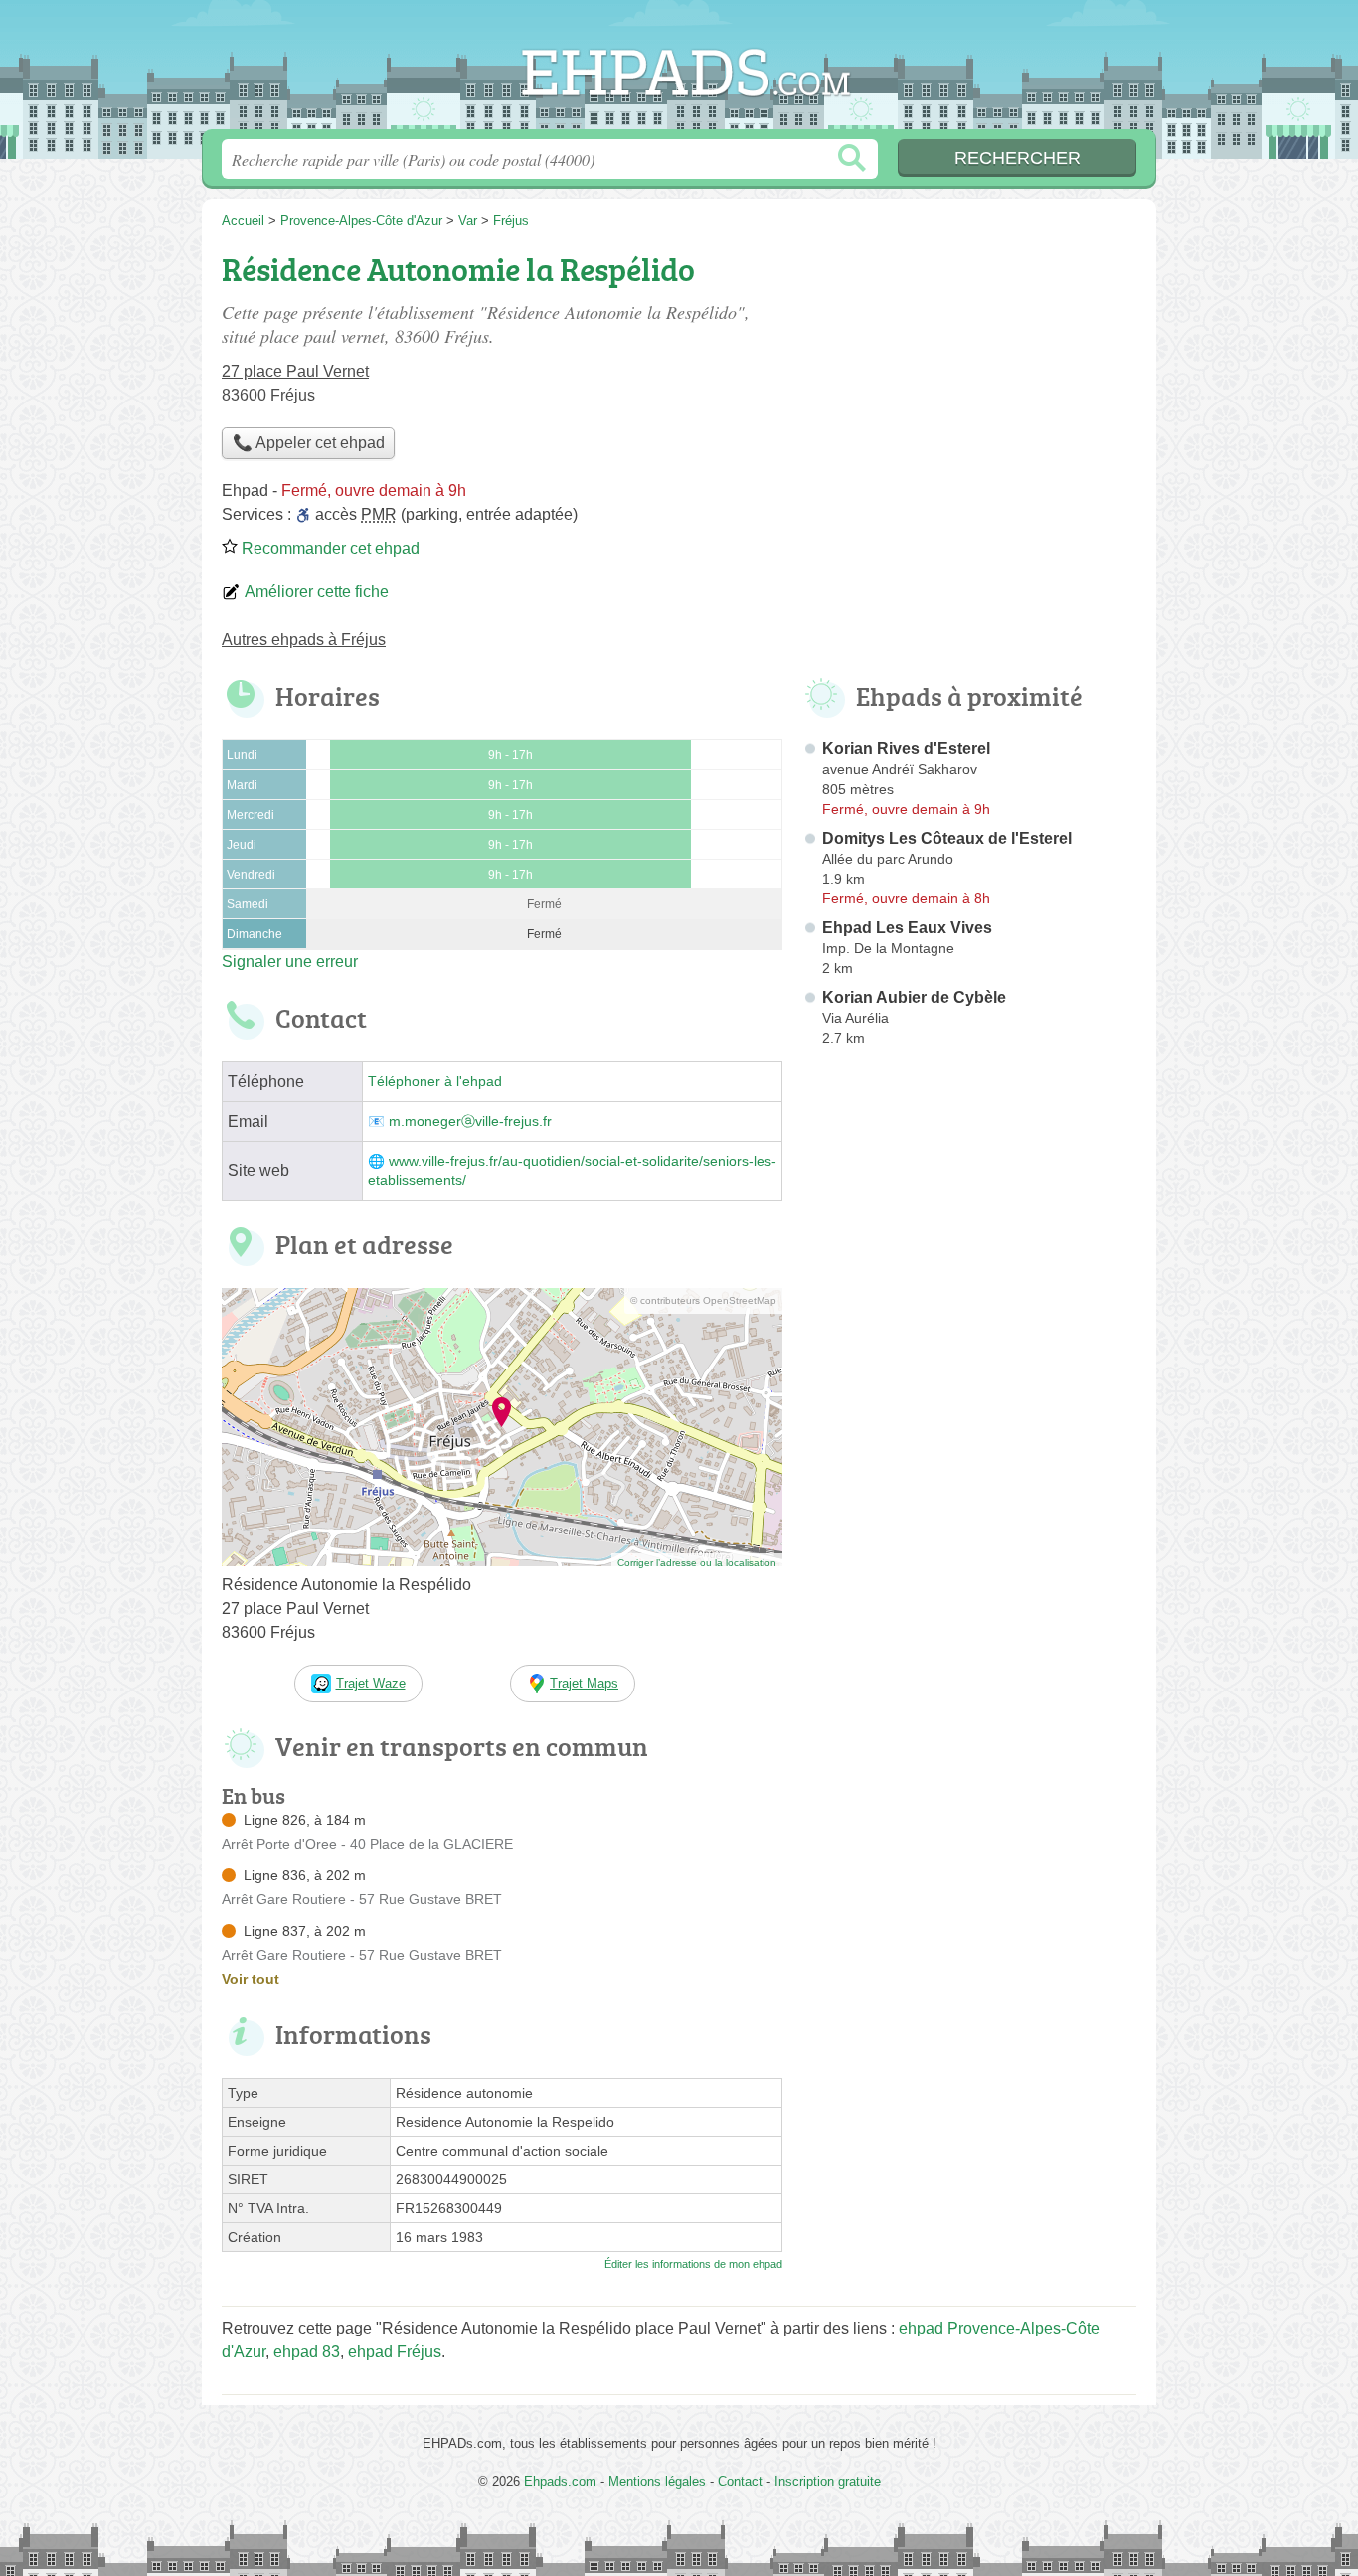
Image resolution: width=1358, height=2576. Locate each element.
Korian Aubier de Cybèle (914, 997)
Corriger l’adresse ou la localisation (697, 1563)
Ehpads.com (679, 71)
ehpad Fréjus (395, 2352)
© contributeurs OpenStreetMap (703, 1300)
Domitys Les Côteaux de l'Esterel (947, 838)
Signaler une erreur (290, 962)
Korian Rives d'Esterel (906, 749)
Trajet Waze (371, 1683)
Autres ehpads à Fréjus (304, 640)
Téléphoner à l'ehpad (435, 1082)
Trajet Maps (584, 1683)
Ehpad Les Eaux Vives (907, 928)
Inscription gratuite (828, 2481)
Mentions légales (657, 2481)
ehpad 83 (307, 2352)
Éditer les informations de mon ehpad (693, 2264)
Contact (740, 2481)
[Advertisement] (969, 1517)
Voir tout (251, 1979)
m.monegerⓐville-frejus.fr (470, 1122)
